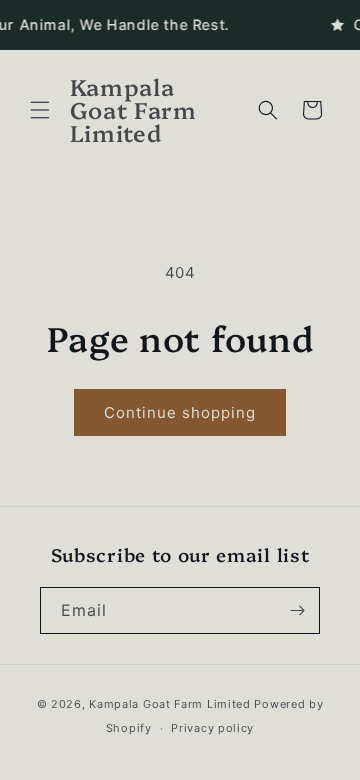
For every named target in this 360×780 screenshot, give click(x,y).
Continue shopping (180, 412)
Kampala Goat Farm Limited (170, 704)
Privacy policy (212, 728)
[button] (40, 110)
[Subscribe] (297, 610)
